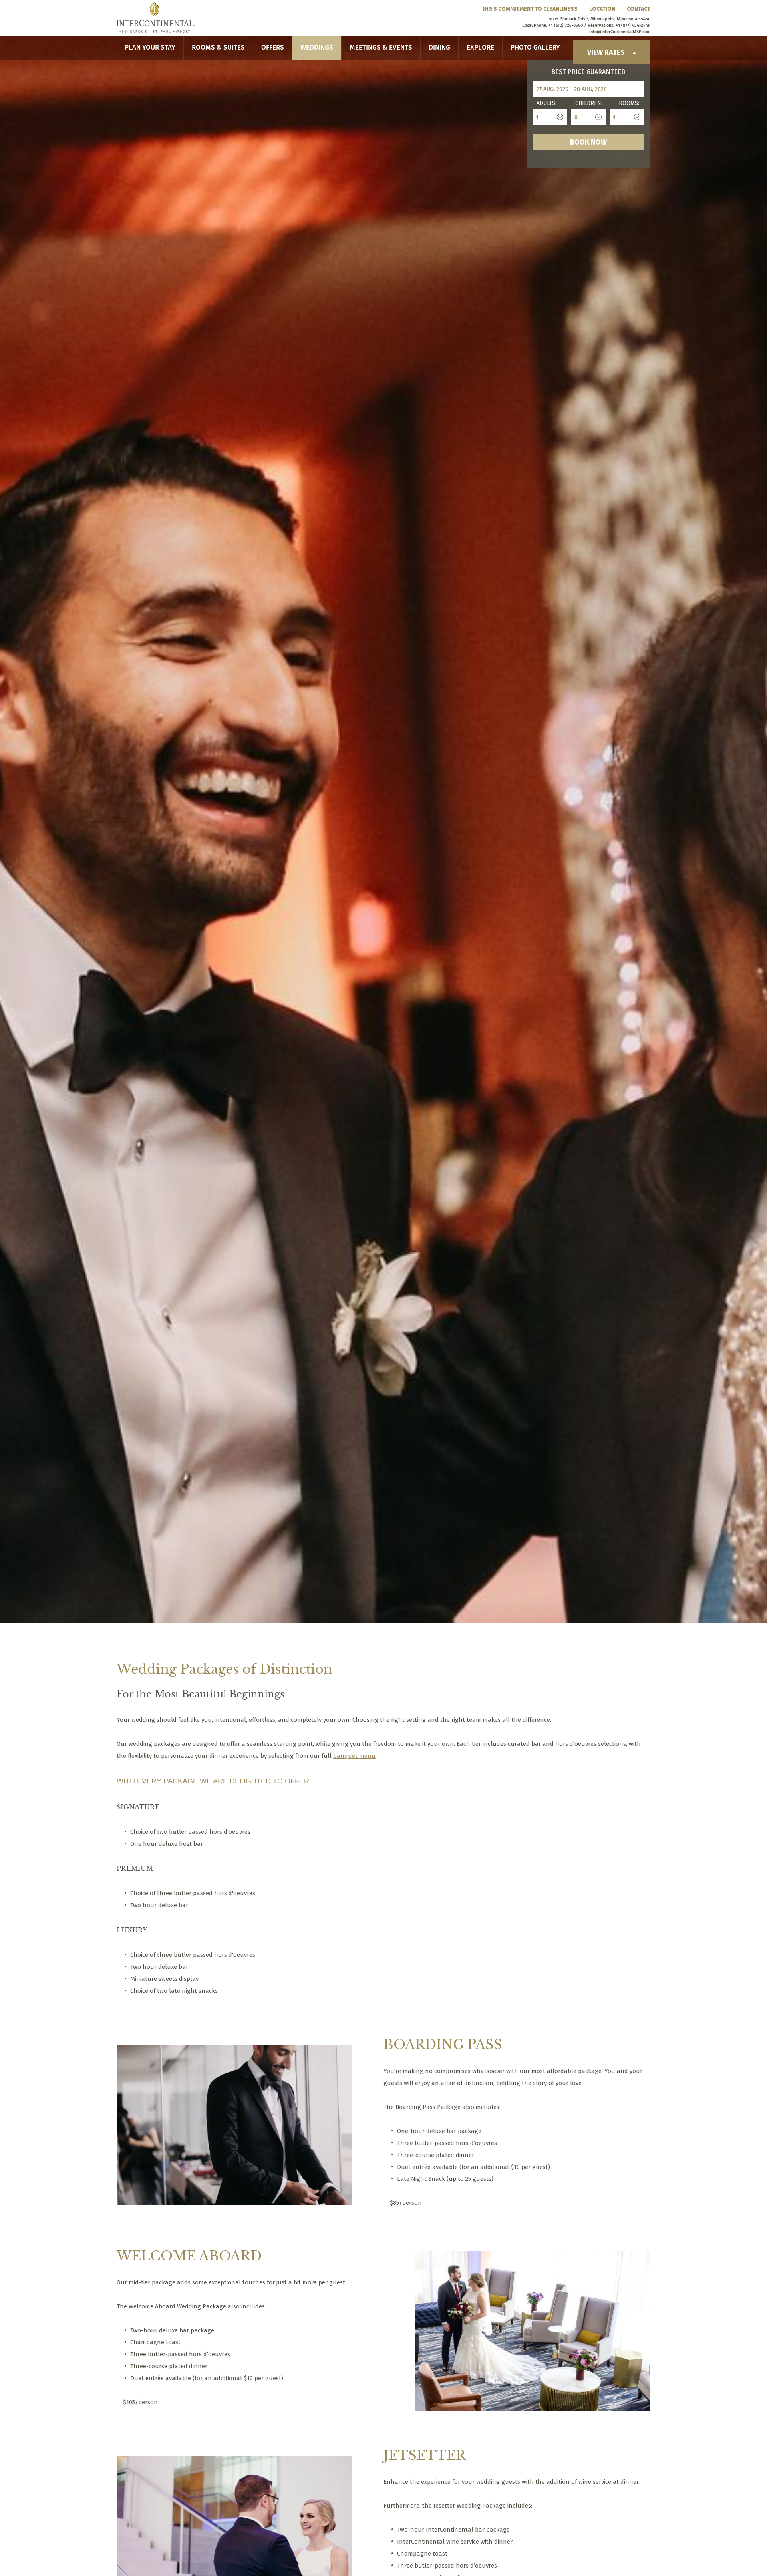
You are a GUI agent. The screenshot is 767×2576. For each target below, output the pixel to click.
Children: (589, 103)
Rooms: (629, 103)
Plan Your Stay (150, 48)
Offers (273, 48)
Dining (439, 48)
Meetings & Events (381, 48)
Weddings (317, 48)
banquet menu (354, 1756)
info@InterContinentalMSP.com (620, 32)
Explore (480, 48)
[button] (138, 1602)
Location (602, 9)
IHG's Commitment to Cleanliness (530, 9)
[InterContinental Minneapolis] (156, 18)
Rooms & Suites (218, 48)
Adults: (546, 103)
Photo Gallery (535, 48)
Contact (639, 9)
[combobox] (550, 117)
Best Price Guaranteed (588, 72)
